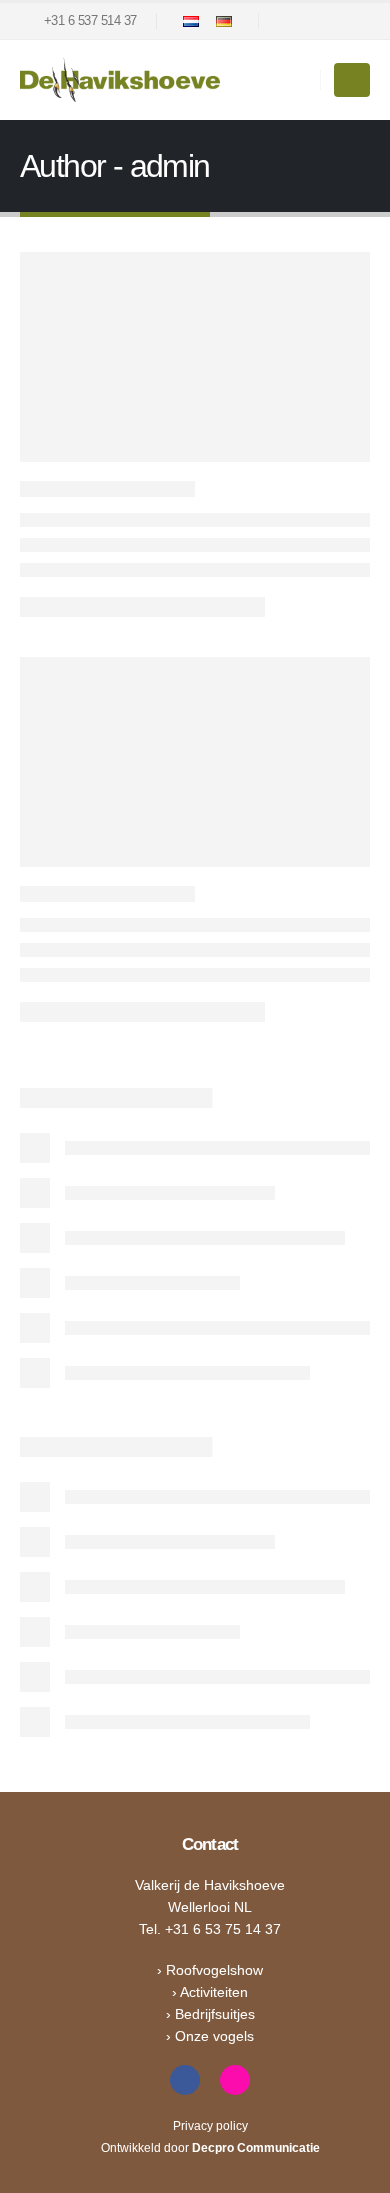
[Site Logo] (120, 80)
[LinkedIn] (355, 21)
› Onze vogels (210, 2036)
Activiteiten (214, 1992)
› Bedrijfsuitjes (210, 2014)
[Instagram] (321, 21)
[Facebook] (287, 21)
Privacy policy (210, 2126)
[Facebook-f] (185, 2080)
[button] (352, 80)
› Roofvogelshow (210, 1970)
